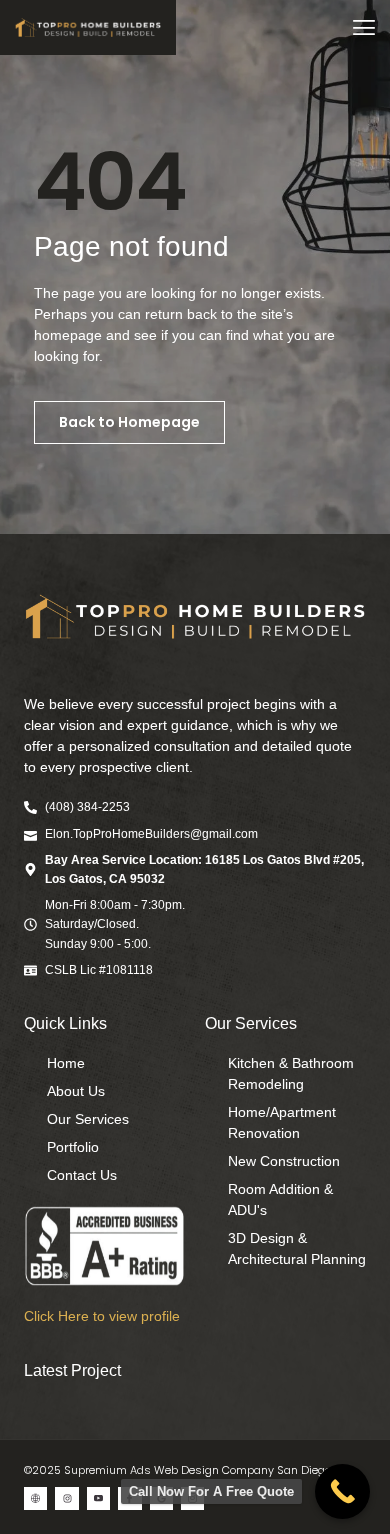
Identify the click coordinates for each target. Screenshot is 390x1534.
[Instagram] (66, 1498)
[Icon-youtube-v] (98, 1498)
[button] (363, 27)
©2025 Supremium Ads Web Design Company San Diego (177, 1470)
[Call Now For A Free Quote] (342, 1491)
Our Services (251, 1023)
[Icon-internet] (35, 1498)
